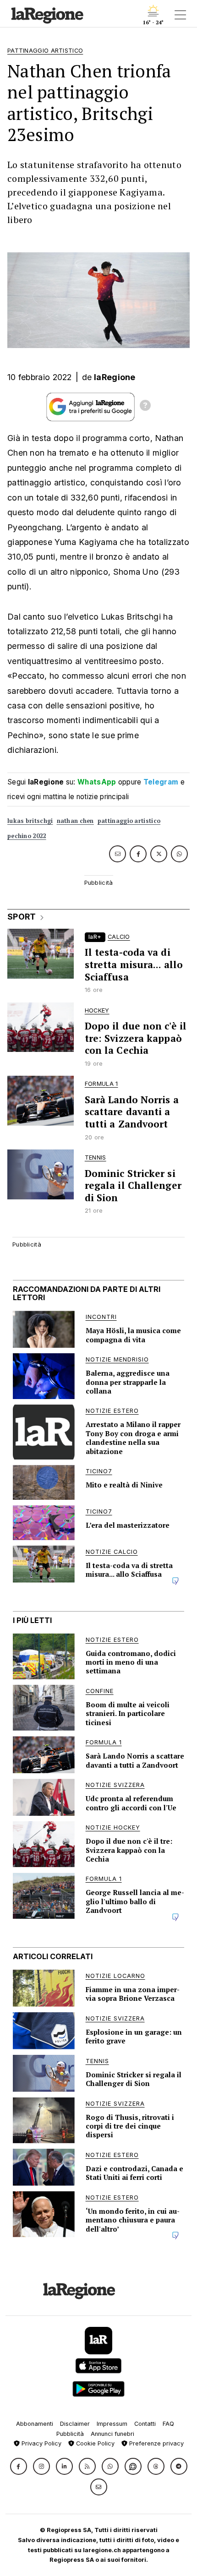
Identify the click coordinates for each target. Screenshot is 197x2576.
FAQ (168, 2424)
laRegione (115, 377)
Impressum (112, 2424)
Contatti (145, 2424)
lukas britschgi (30, 821)
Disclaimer (75, 2424)
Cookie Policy (94, 2443)
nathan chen (75, 821)
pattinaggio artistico (129, 821)
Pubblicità (70, 2434)
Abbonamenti (35, 2424)
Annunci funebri (112, 2434)
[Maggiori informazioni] (145, 407)
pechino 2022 (27, 836)
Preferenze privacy (156, 2443)
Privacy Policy (41, 2443)
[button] (19, 2466)
